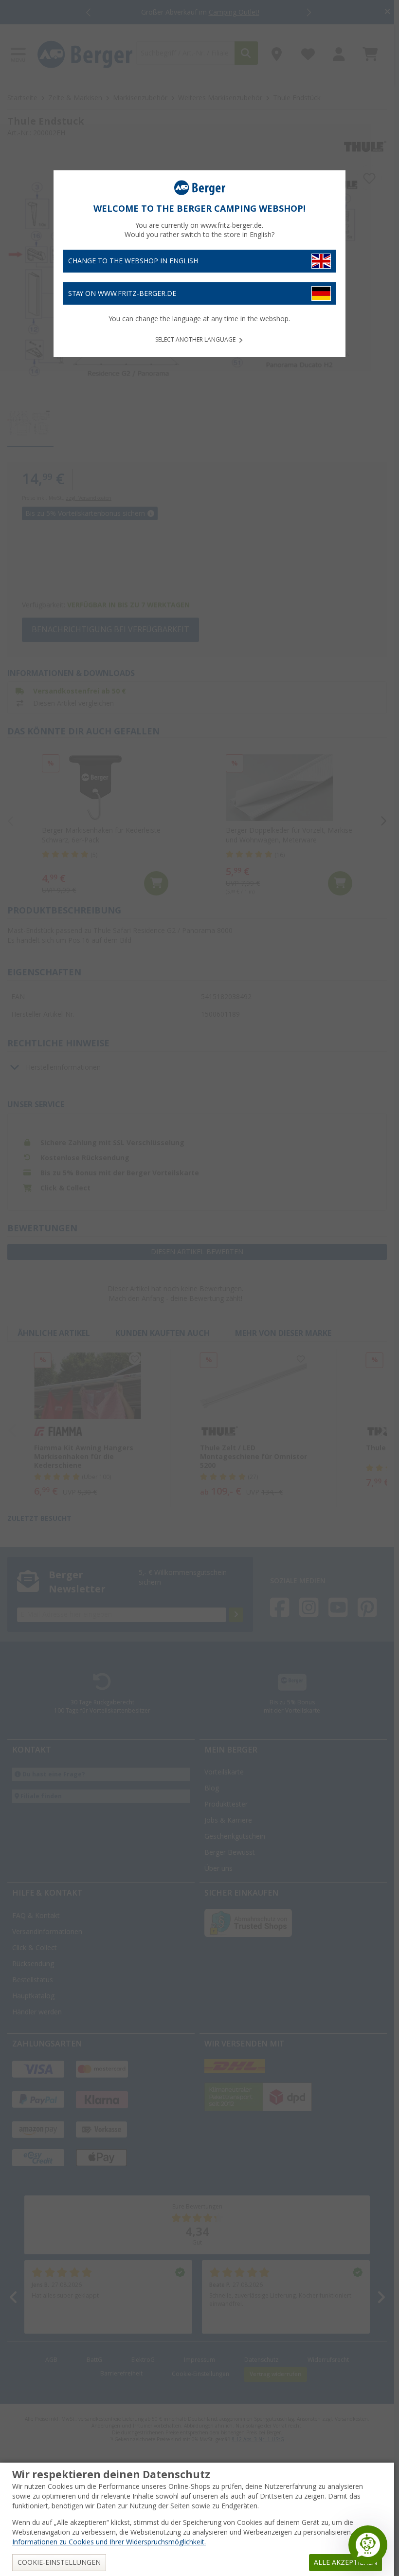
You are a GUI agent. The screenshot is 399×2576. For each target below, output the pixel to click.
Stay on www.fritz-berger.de (122, 293)
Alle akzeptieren (345, 2562)
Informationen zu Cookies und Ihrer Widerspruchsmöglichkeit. (109, 2542)
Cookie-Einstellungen (59, 2562)
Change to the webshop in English (133, 261)
